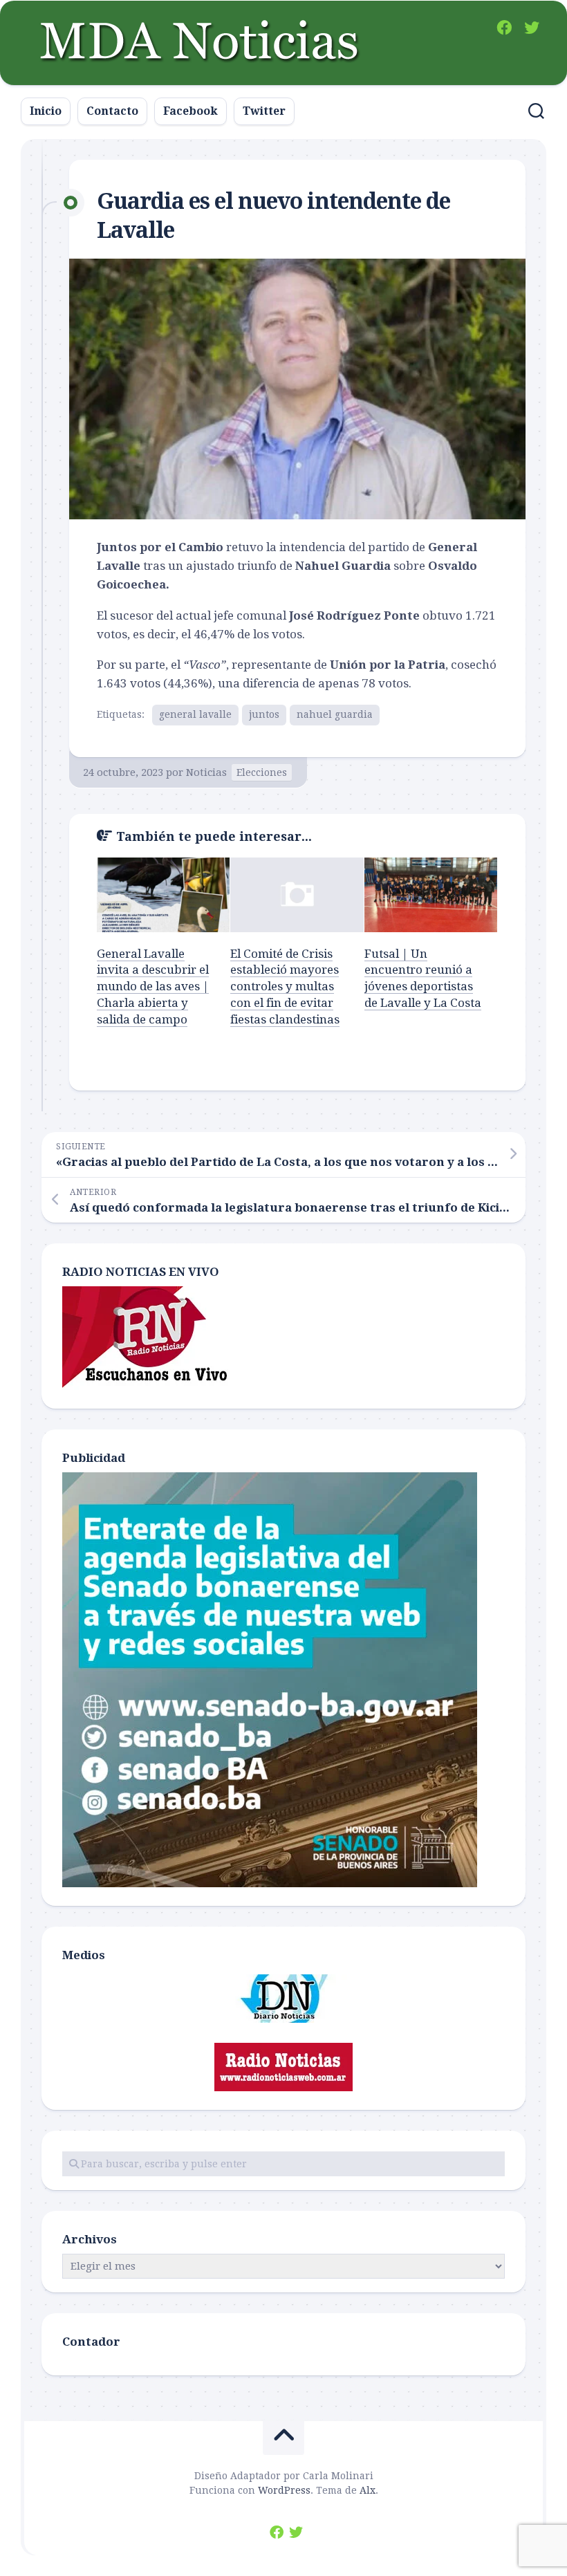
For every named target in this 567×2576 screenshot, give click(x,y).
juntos (264, 714)
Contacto (112, 111)
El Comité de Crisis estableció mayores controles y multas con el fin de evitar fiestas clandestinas (285, 986)
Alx (368, 2490)
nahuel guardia (335, 714)
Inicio (46, 111)
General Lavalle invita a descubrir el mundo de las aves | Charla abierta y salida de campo (153, 986)
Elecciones (262, 772)
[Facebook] (504, 28)
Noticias (206, 772)
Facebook (190, 111)
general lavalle (195, 714)
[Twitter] (532, 28)
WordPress (284, 2490)
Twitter (264, 111)
